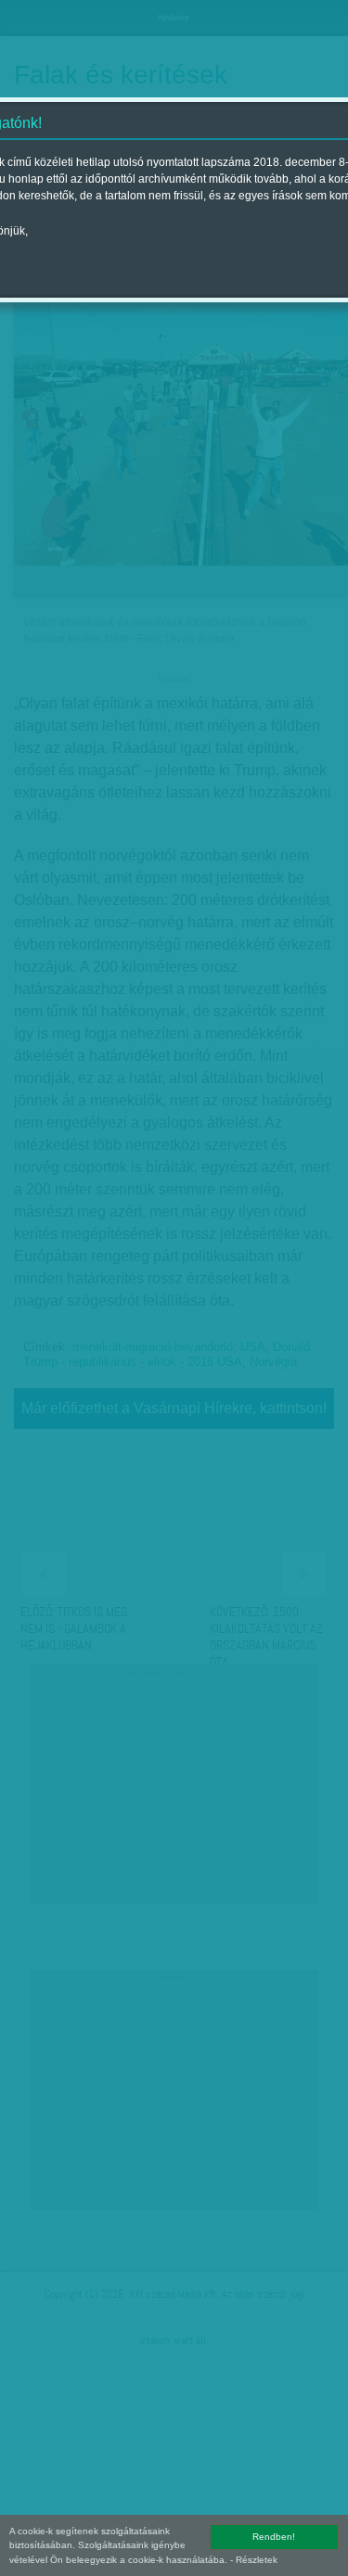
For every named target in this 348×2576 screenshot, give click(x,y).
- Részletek (254, 2560)
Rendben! (274, 2537)
